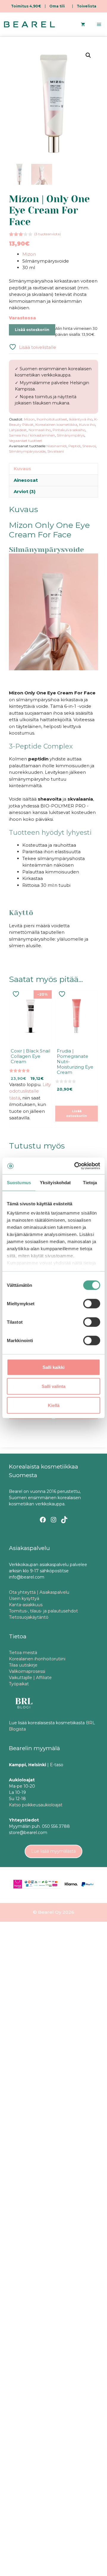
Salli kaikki (53, 1367)
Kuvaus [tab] (22, 469)
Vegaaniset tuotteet (26, 441)
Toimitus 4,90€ (26, 6)
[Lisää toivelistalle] (17, 994)
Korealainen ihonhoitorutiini (37, 1659)
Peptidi (74, 446)
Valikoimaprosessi (27, 1671)
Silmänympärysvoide (27, 451)
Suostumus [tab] (19, 1182)
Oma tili (57, 6)
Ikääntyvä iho (81, 419)
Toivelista (86, 6)
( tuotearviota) (48, 234)
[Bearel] (29, 24)
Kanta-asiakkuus (26, 1605)
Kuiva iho (87, 425)
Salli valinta (53, 1386)
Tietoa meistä (23, 1653)
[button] (88, 55)
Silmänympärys (71, 435)
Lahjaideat (18, 430)
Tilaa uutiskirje (23, 1665)
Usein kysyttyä (24, 1598)
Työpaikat (19, 1684)
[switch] (92, 1303)
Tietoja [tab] (90, 1182)
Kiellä (54, 1405)
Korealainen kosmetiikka (56, 425)
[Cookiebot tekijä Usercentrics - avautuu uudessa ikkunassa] (75, 1166)
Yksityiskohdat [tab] (55, 1182)
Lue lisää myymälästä (53, 1851)
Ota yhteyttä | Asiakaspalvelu (39, 1592)
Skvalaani (56, 451)
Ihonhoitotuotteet (52, 419)
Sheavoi (89, 446)
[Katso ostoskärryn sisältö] (83, 24)
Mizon (29, 254)
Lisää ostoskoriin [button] (77, 1114)
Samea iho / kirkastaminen (32, 435)
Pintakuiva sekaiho (69, 430)
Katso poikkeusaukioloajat (36, 1805)
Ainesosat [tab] (26, 480)
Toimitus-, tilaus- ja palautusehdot (43, 1611)
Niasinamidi (56, 446)
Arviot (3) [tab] (25, 491)
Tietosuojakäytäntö (29, 1617)
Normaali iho (40, 430)
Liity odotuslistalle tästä (30, 1091)
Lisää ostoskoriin (32, 330)
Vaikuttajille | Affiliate (30, 1678)
